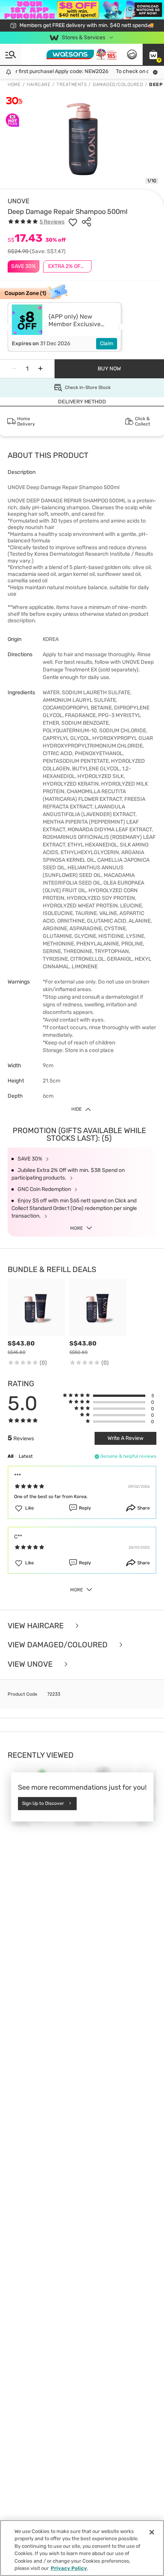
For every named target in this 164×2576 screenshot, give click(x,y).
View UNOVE (31, 1664)
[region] (82, 2548)
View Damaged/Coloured (59, 1645)
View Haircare (37, 1626)
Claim (107, 344)
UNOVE (18, 201)
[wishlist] (73, 222)
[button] (153, 54)
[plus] (40, 369)
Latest (26, 1456)
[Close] (152, 2532)
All (10, 1456)
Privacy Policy (69, 2568)
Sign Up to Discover (43, 1803)
